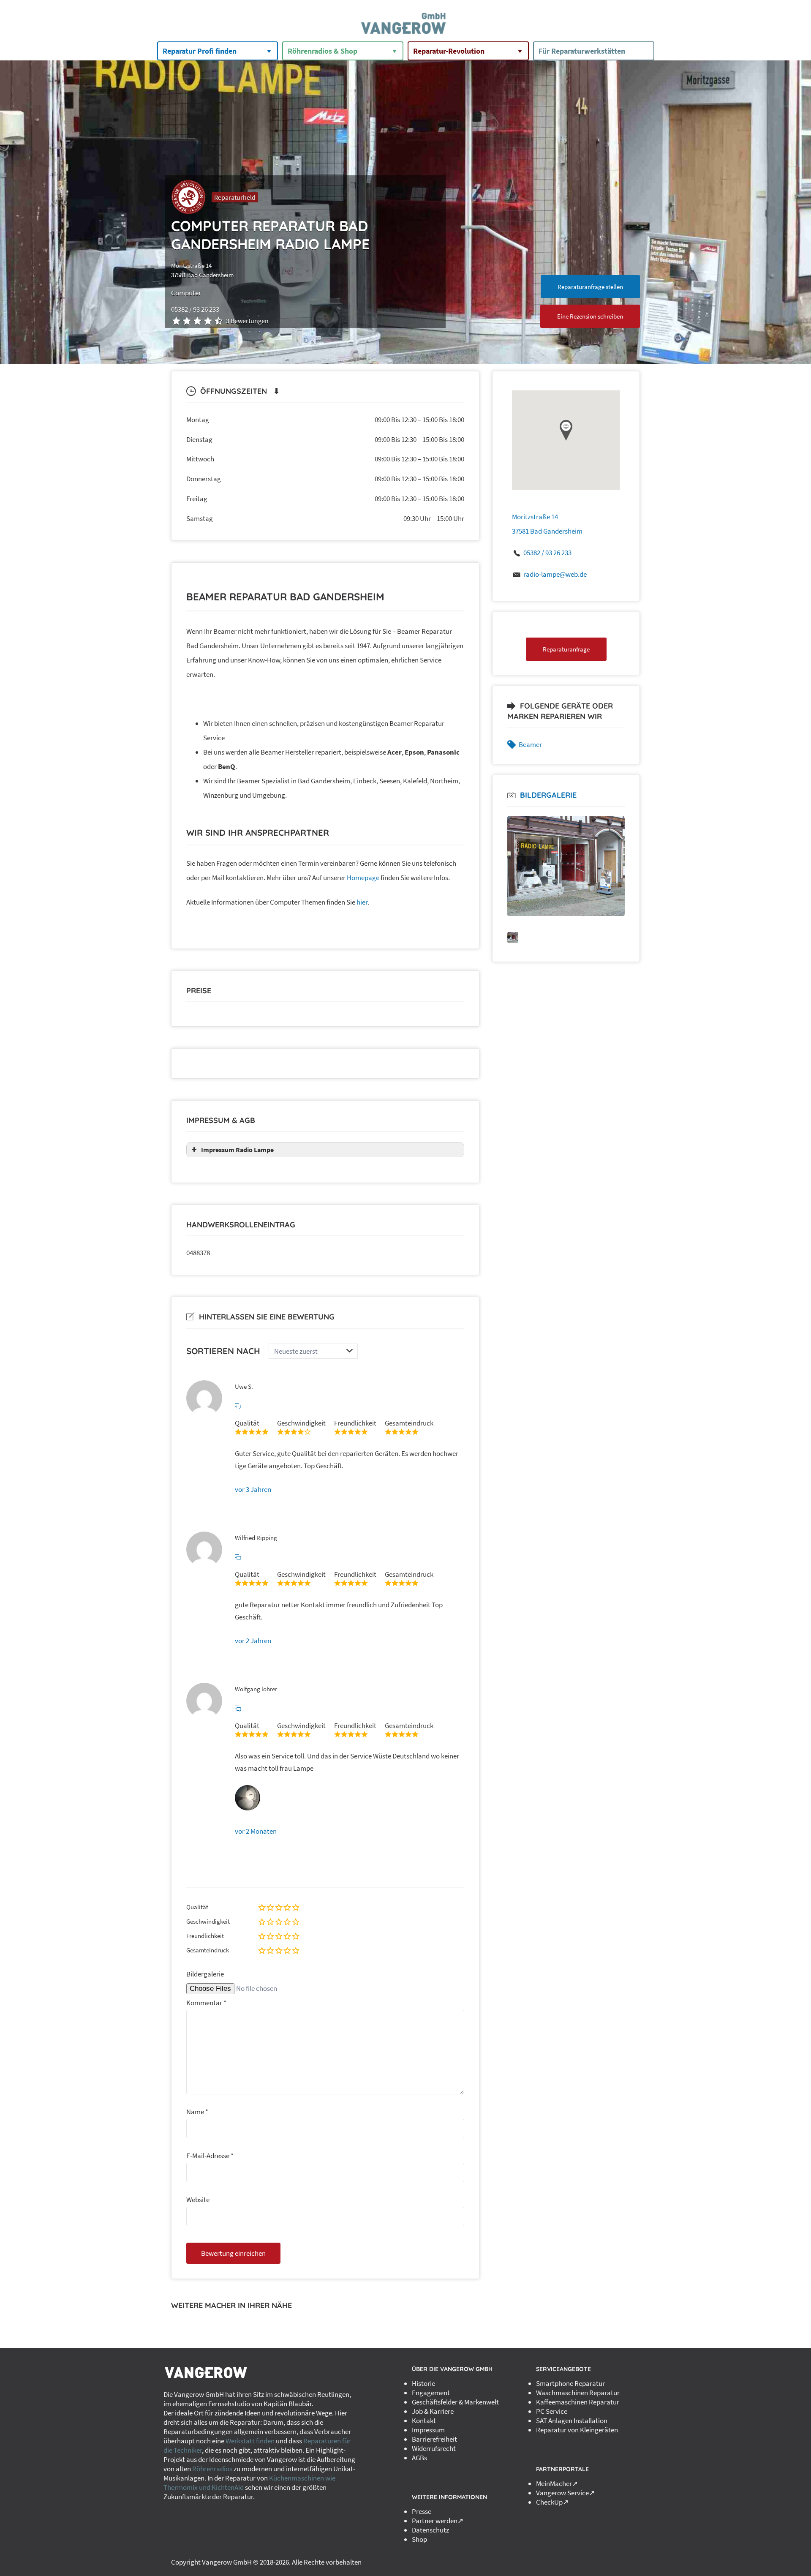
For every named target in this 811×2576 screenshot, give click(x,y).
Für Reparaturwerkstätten (582, 51)
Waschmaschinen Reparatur (578, 2393)
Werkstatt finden (250, 2441)
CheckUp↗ (552, 2502)
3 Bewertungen (247, 321)
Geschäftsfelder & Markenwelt (455, 2402)
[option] (566, 866)
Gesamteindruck (208, 1950)
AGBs (419, 2458)
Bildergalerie (205, 1974)
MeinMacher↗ (557, 2483)
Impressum (428, 2430)
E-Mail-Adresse (210, 2156)
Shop (419, 2539)
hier (362, 902)
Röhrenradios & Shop (322, 51)
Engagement (431, 2393)
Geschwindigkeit (208, 1921)
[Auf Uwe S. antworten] (238, 1406)
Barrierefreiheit (434, 2439)
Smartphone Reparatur (570, 2383)
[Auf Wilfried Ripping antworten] (238, 1557)
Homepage (363, 878)
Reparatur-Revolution (449, 51)
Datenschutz (430, 2530)
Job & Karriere (433, 2411)
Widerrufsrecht (434, 2448)
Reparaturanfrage (566, 649)
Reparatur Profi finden (200, 51)
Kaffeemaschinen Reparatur (578, 2402)
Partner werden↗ (438, 2521)
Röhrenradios (212, 2469)
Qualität (197, 1907)
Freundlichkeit (205, 1936)
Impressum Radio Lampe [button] (237, 1150)
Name (197, 2112)
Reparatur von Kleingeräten (577, 2430)
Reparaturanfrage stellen (590, 287)
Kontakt (424, 2421)
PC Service (552, 2411)
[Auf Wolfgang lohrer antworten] (238, 1709)
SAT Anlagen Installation (572, 2421)
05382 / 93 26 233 (547, 553)
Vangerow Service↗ (565, 2493)
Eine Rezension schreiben (590, 316)
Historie (423, 2383)
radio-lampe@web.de (555, 574)
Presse (422, 2511)
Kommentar (206, 2003)
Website (198, 2200)
